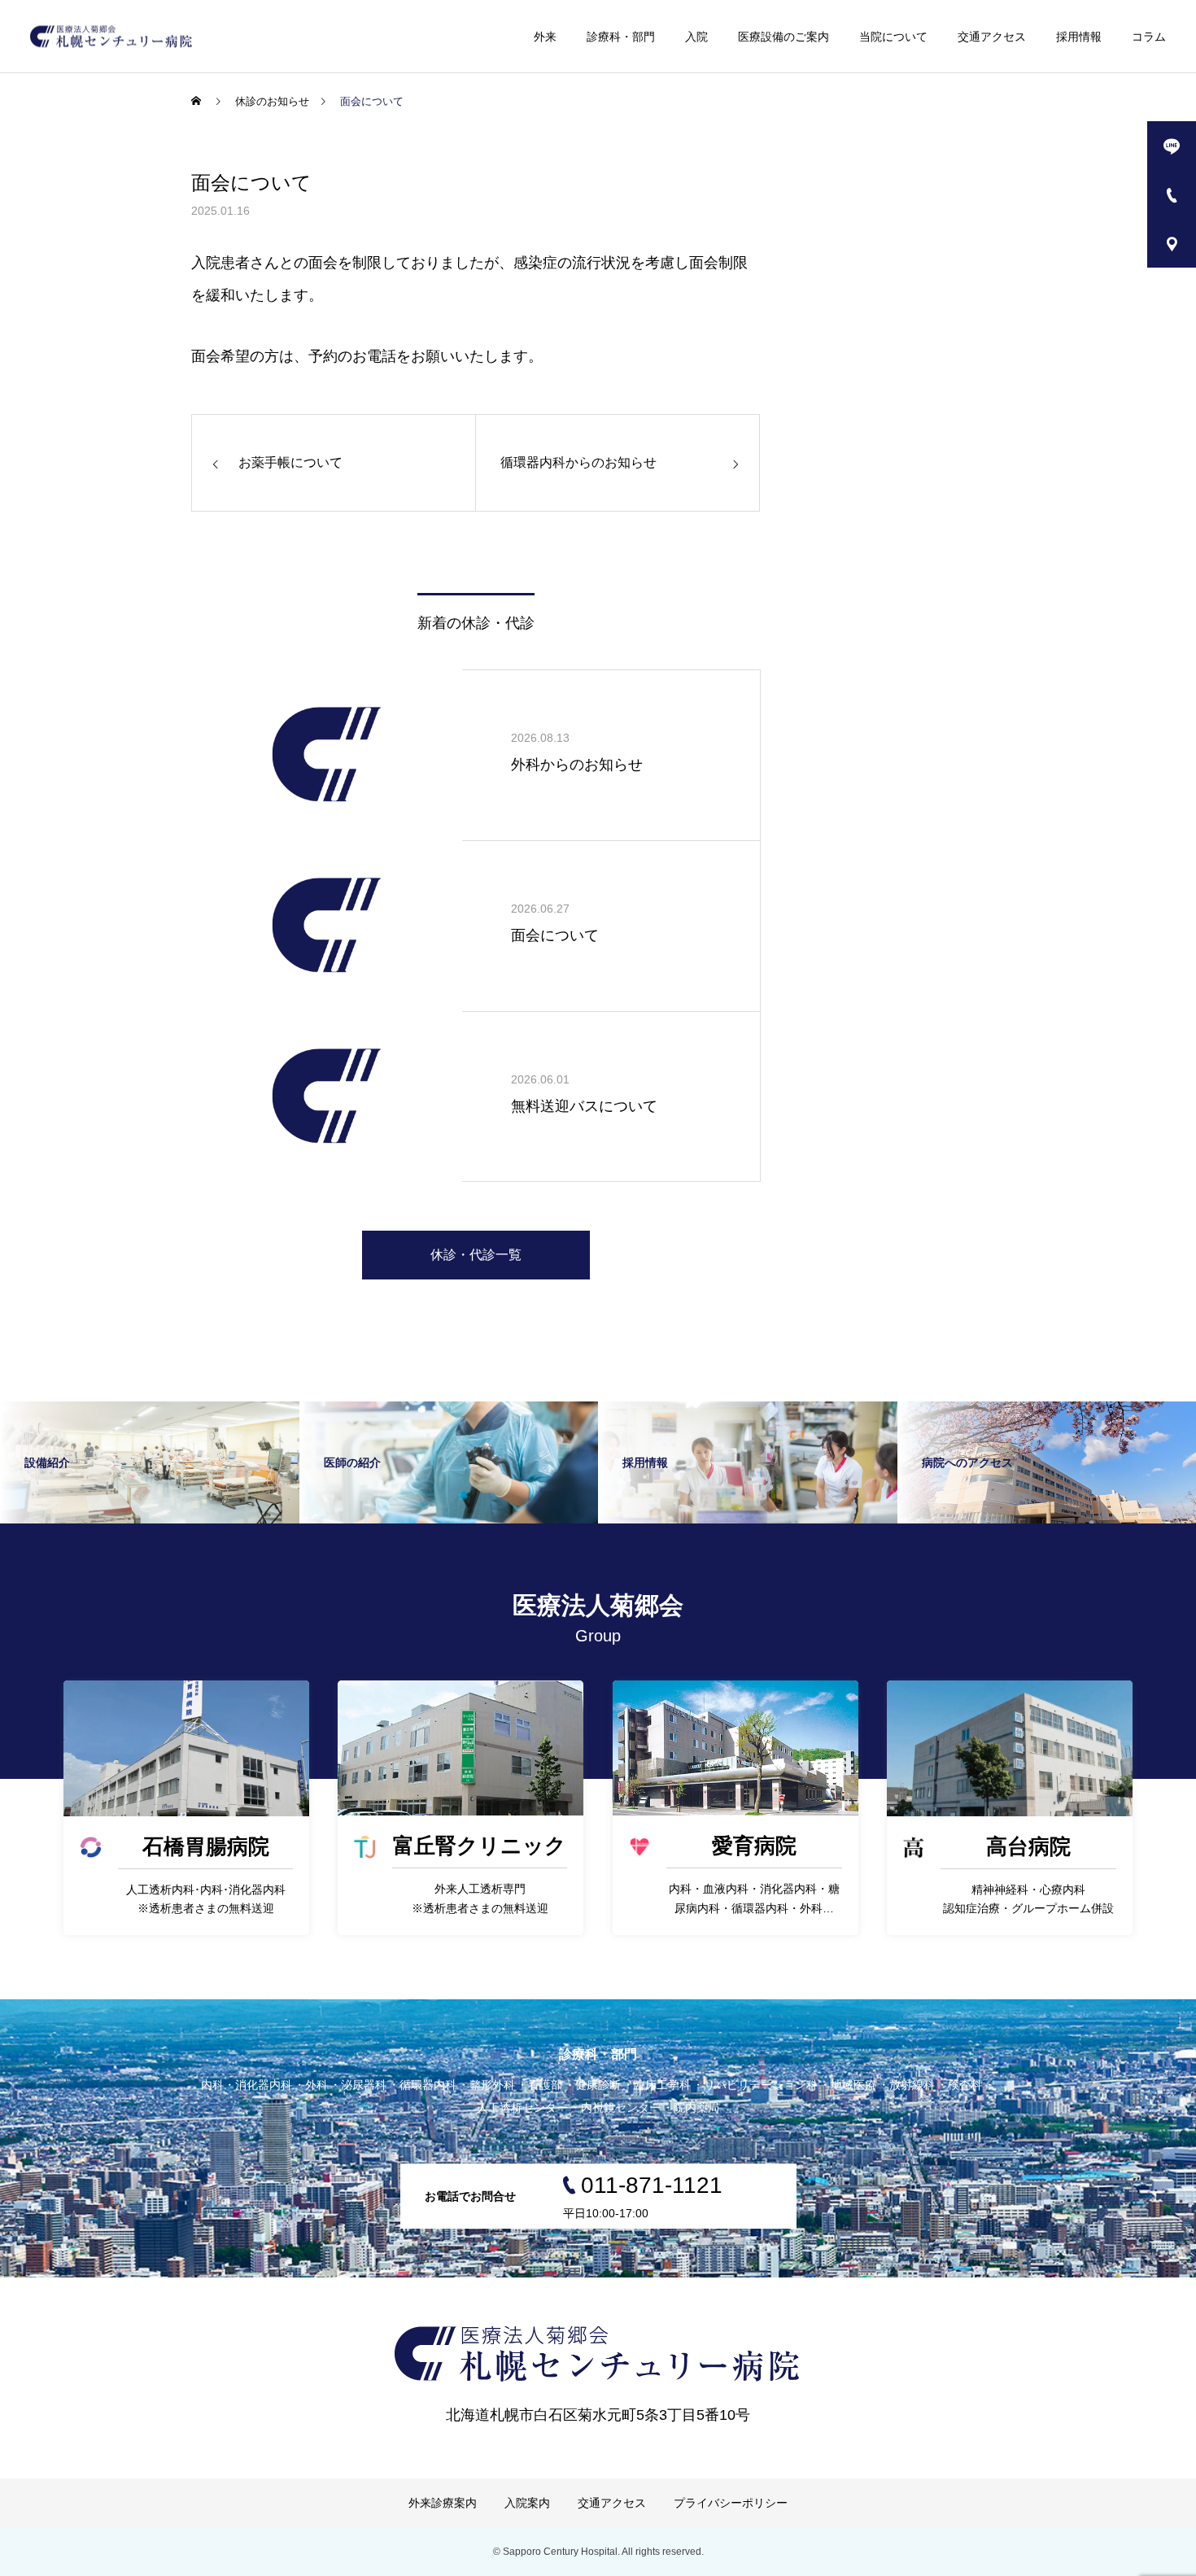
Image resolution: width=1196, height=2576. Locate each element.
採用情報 (1079, 37)
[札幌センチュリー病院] (111, 36)
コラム (1149, 37)
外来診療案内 (443, 2503)
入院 (696, 37)
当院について (893, 37)
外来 (545, 37)
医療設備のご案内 (784, 37)
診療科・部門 (621, 37)
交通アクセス (992, 37)
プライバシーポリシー (731, 2503)
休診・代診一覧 (476, 1255)
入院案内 (527, 2503)
